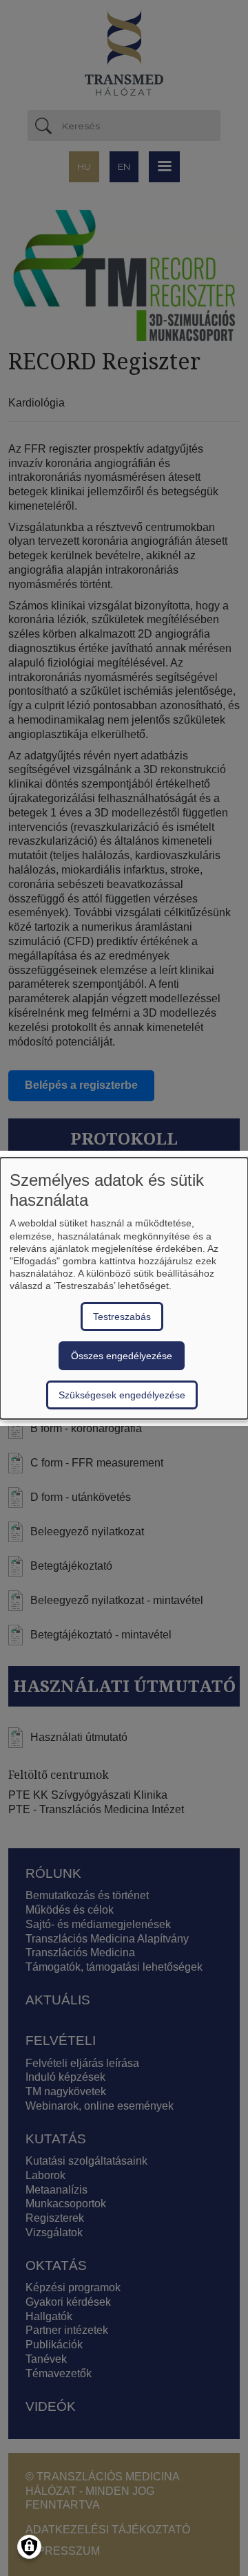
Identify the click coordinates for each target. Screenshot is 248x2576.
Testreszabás (122, 1317)
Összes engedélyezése (122, 1356)
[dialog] (124, 1288)
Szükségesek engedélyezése (122, 1395)
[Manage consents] (29, 2547)
